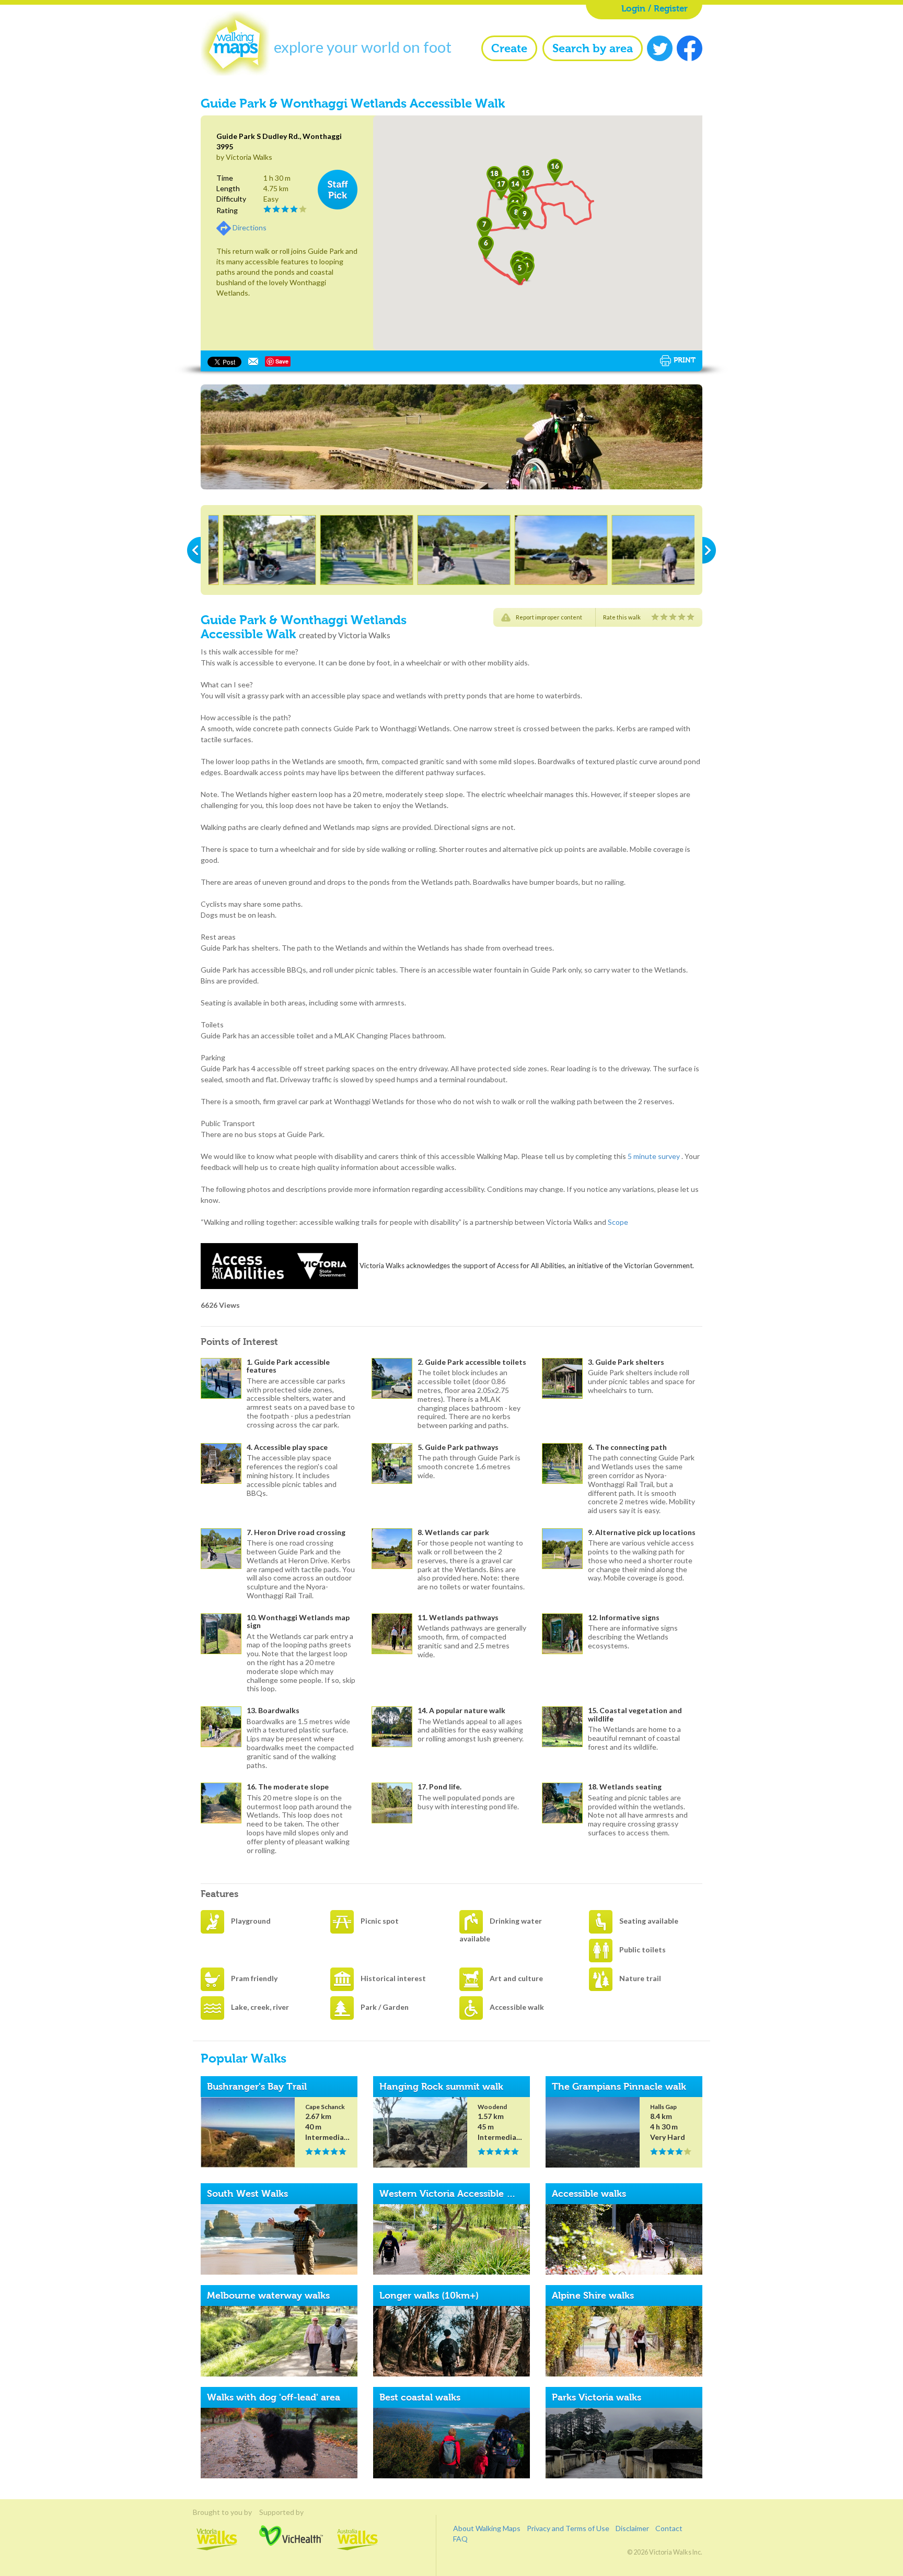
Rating (227, 210)
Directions (250, 227)
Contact (669, 2528)
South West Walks (247, 2194)
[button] (520, 273)
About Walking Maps (487, 2528)
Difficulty (231, 199)
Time (225, 178)
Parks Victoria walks (597, 2397)
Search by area (593, 48)
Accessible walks (589, 2194)
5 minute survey (654, 1156)
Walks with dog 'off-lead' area (274, 2397)
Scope (618, 1222)
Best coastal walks (420, 2397)
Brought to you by (217, 2512)
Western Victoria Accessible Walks (456, 2194)
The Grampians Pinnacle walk (619, 2087)
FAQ (460, 2539)
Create (509, 48)
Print (685, 360)
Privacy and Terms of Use (568, 2528)
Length (228, 188)
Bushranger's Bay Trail (257, 2087)
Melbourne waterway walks (268, 2296)
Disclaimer (632, 2528)
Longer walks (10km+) (429, 2296)
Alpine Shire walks (593, 2296)
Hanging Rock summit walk (441, 2087)
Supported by (291, 2512)
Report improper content (549, 617)
